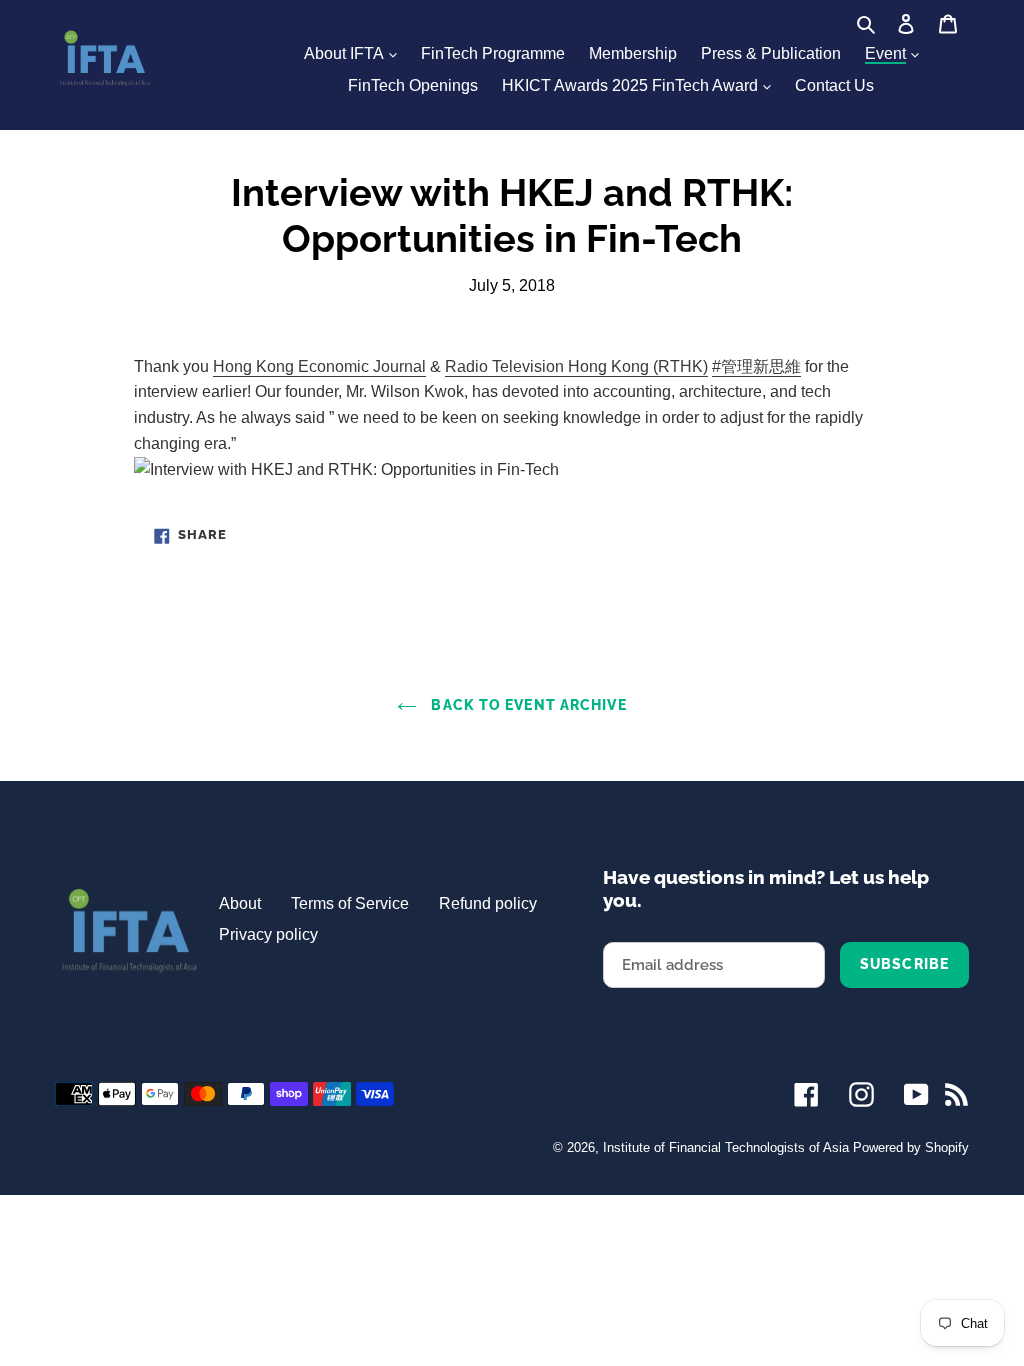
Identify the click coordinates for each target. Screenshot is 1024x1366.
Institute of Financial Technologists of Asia (726, 1147)
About (240, 903)
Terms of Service (350, 903)
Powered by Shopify (911, 1147)
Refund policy (488, 903)
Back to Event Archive (526, 705)
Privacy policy (268, 934)
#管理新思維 (756, 366)
